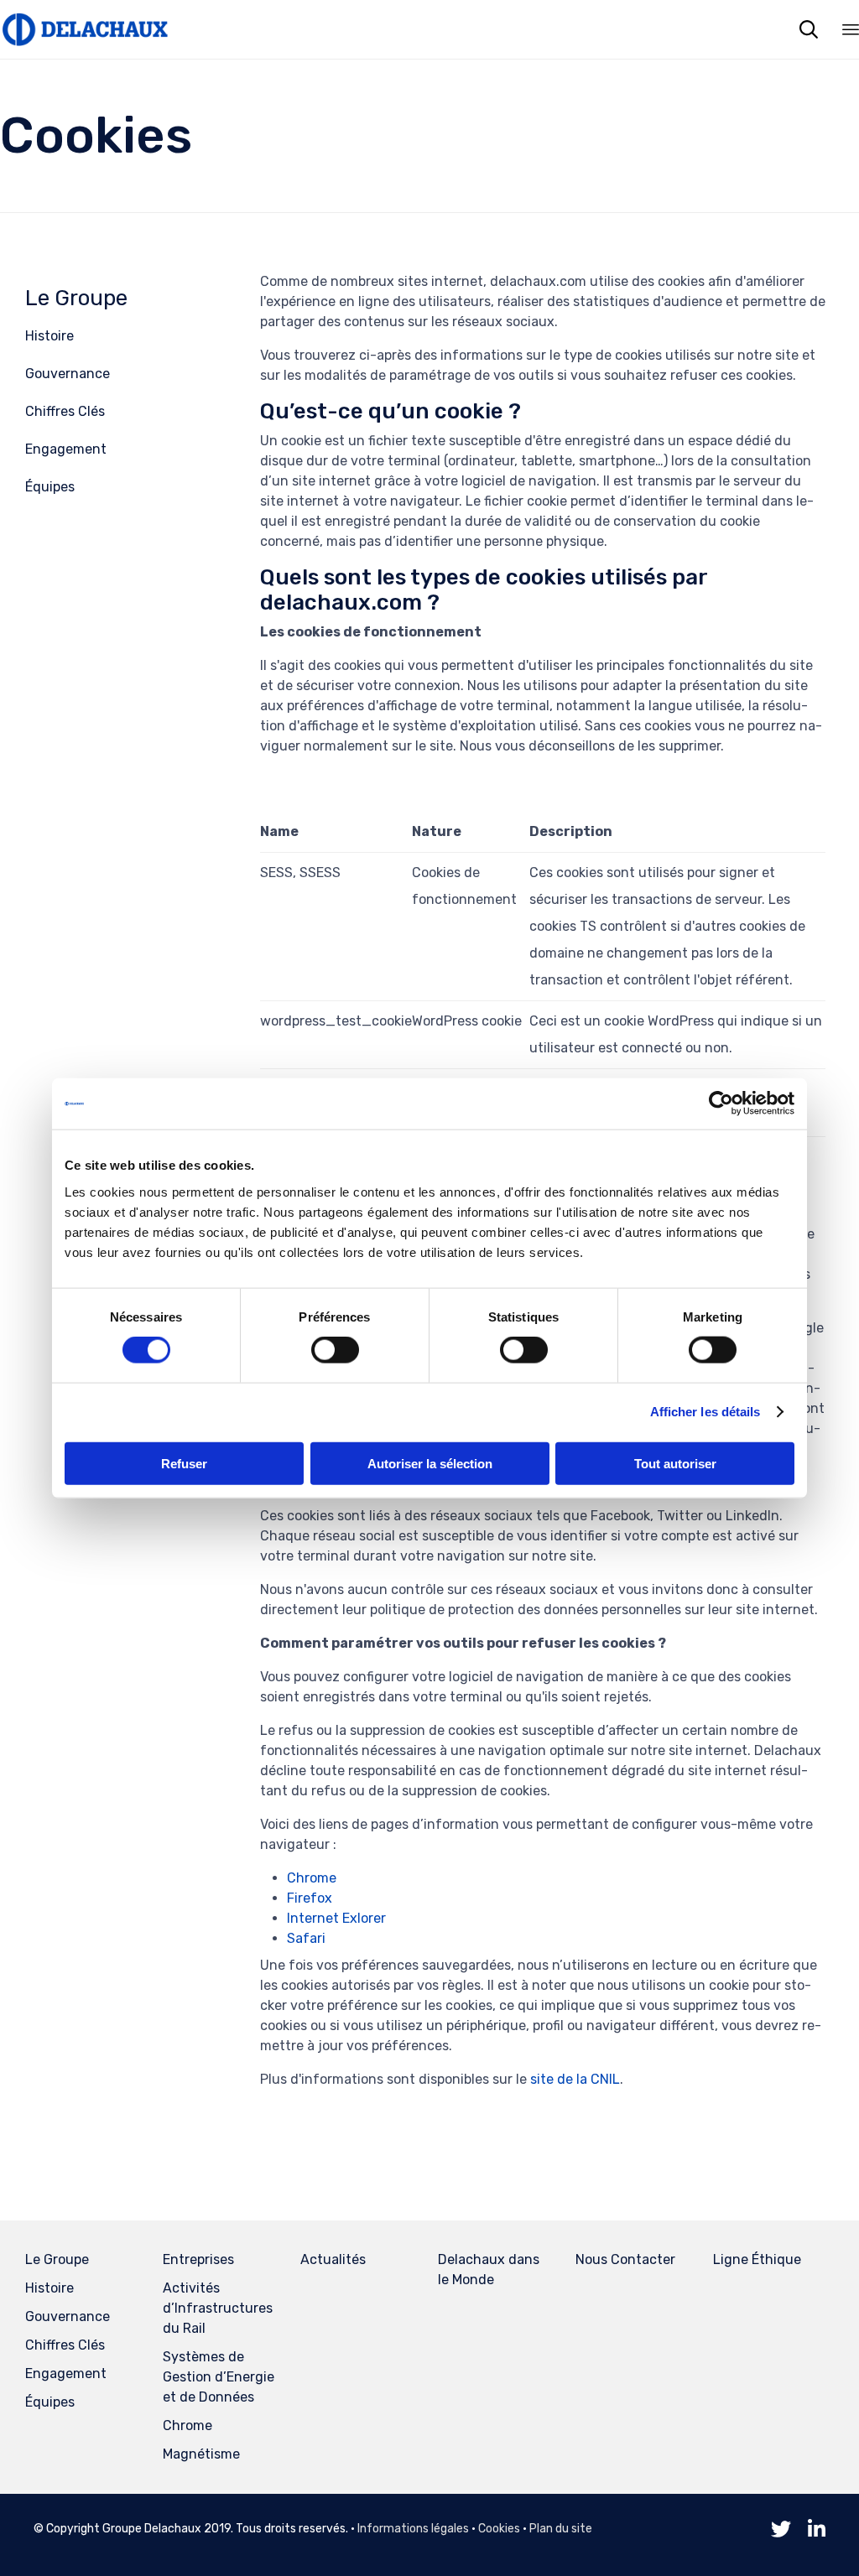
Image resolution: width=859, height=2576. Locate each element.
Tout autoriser (675, 1463)
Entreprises (198, 2259)
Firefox (310, 1898)
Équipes (50, 487)
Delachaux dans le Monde (489, 2270)
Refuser (184, 1463)
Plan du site (561, 2529)
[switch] (335, 1350)
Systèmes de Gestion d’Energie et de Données (219, 2377)
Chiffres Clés (65, 411)
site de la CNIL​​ (575, 2079)
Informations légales (413, 2529)
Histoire (49, 336)
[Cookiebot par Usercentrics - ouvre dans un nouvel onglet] (721, 1104)
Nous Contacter (625, 2259)
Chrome (312, 1878)
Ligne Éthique (757, 2259)
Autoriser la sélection (430, 1463)
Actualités (333, 2259)
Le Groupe (76, 298)
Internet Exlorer (336, 1918)
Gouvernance (68, 374)
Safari (306, 1938)
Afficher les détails (705, 1412)
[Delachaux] (84, 29)
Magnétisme (201, 2454)
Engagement (66, 449)
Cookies (499, 2529)
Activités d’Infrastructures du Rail (218, 2308)
